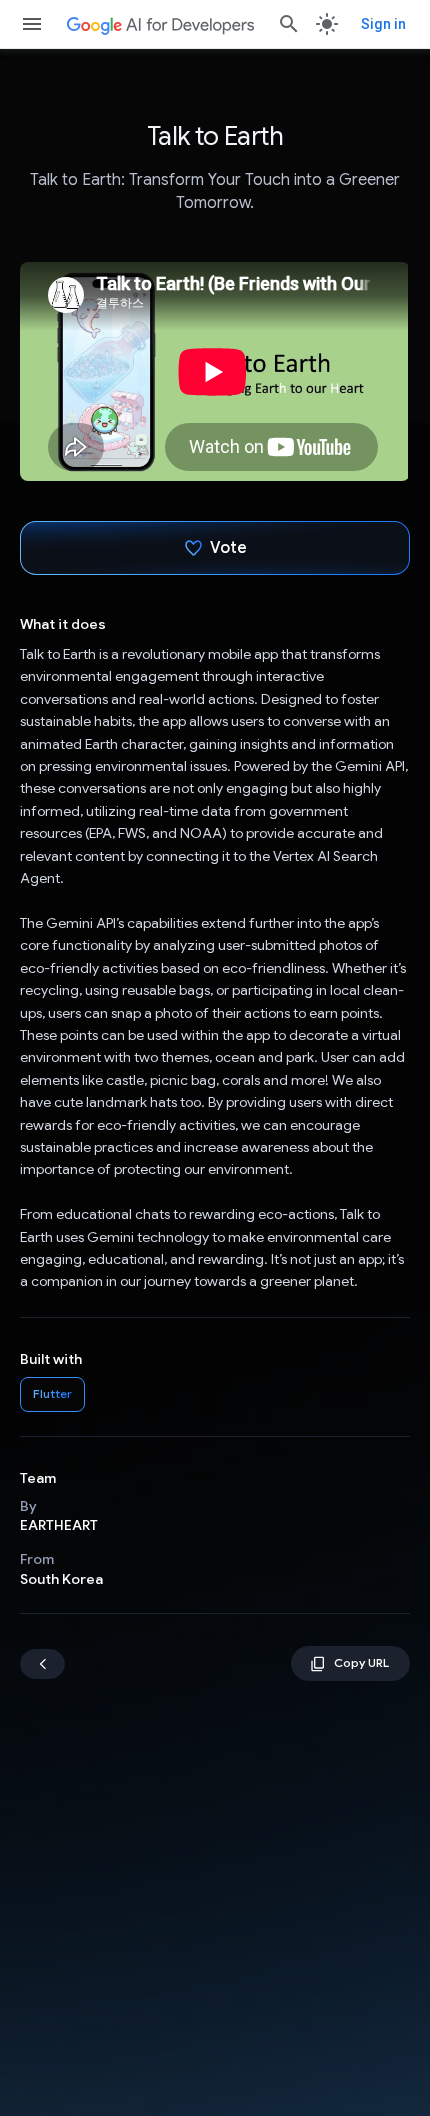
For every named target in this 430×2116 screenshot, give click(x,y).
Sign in (383, 24)
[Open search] (289, 24)
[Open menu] (32, 24)
